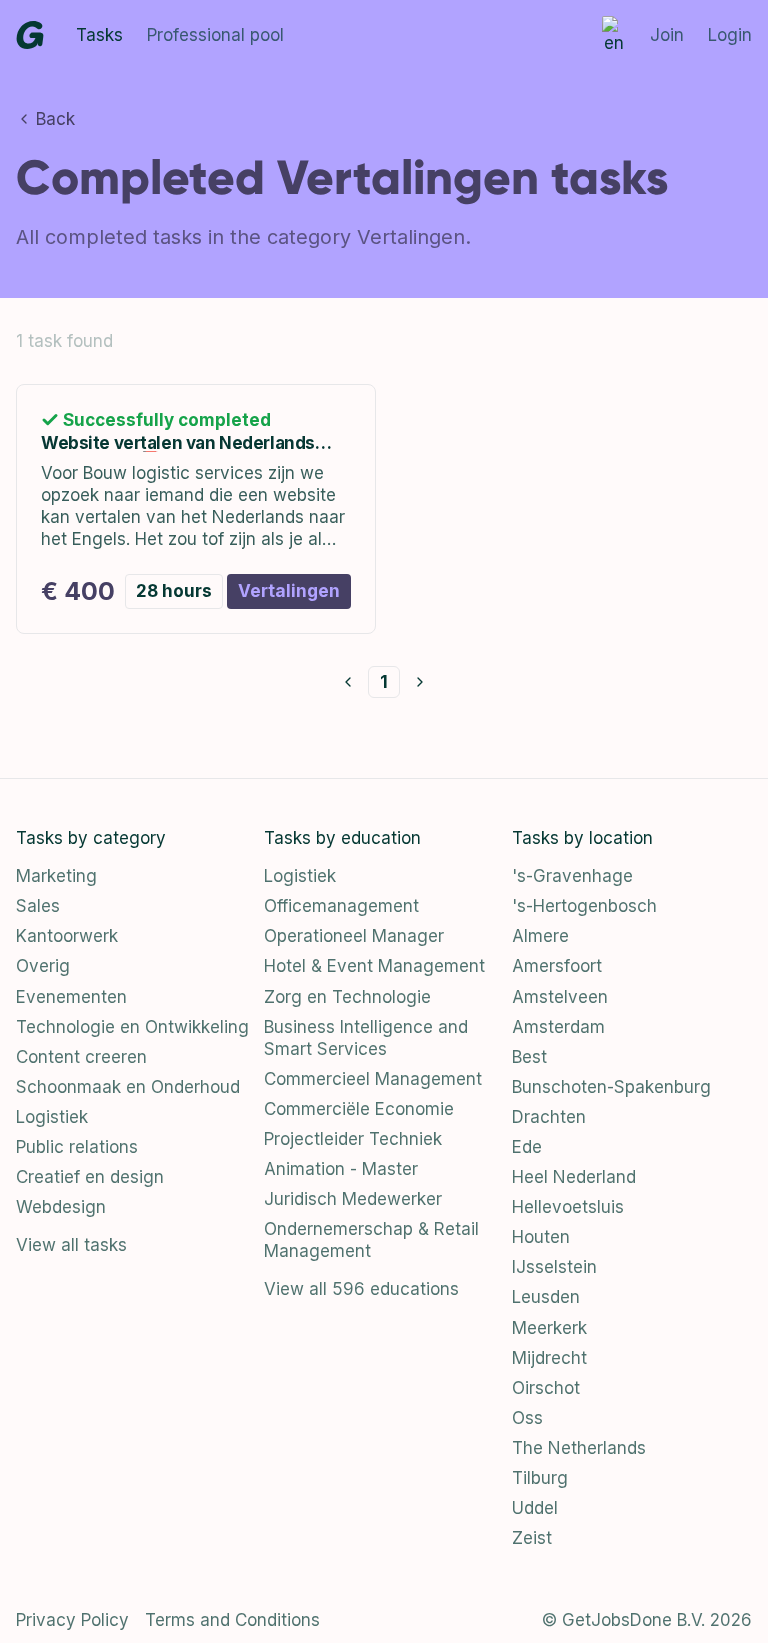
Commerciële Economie (359, 1109)
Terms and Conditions (232, 1620)
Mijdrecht (549, 1358)
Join (667, 35)
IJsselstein (554, 1267)
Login (730, 35)
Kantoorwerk (67, 936)
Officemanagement (341, 906)
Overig (43, 966)
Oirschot (546, 1388)
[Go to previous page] (348, 682)
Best (529, 1057)
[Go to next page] (420, 682)
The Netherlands (579, 1448)
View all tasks (71, 1245)
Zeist (532, 1538)
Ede (527, 1147)
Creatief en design (90, 1177)
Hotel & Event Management (374, 966)
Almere (540, 936)
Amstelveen (560, 997)
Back (55, 119)
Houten (541, 1237)
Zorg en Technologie (347, 997)
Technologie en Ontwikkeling (132, 1027)
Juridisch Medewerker (353, 1199)
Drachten (549, 1117)
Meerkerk (549, 1328)
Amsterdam (558, 1027)
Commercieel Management (373, 1079)
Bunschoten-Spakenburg (611, 1087)
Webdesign (61, 1207)
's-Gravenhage (572, 876)
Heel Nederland (574, 1177)
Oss (527, 1418)
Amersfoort (557, 966)
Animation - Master (341, 1169)
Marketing (56, 876)
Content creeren (81, 1057)
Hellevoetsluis (568, 1207)
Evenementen (71, 997)
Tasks (99, 35)
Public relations (77, 1147)
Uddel (535, 1508)
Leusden (546, 1297)
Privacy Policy (72, 1620)
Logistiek (52, 1117)
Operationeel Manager (354, 936)
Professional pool (215, 35)
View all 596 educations (361, 1289)
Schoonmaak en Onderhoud (128, 1087)
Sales (38, 906)
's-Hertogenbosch (584, 906)
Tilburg (540, 1478)
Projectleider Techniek (353, 1139)
